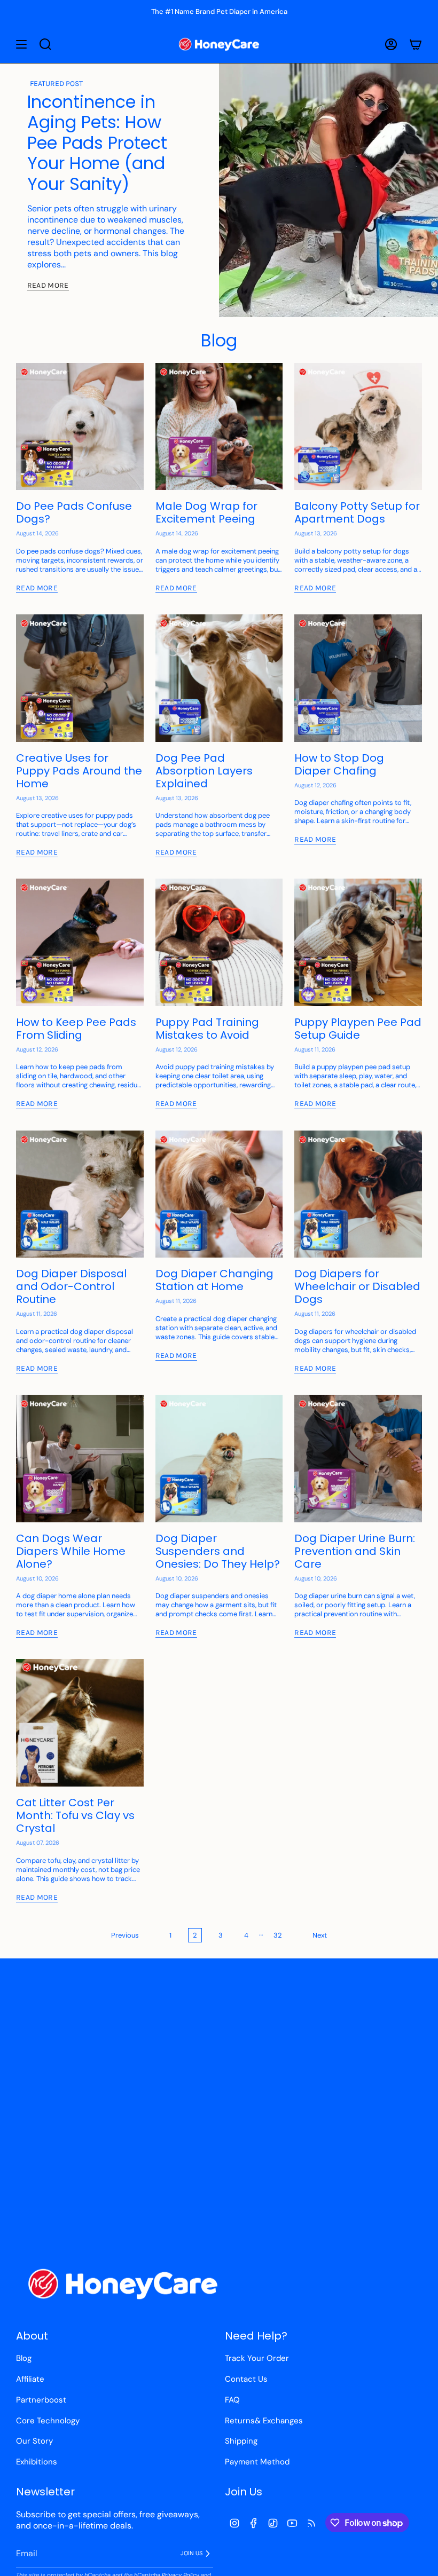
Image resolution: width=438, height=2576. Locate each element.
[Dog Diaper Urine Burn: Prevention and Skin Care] (358, 1459)
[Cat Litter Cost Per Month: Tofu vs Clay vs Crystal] (80, 1723)
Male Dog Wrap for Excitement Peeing (206, 512)
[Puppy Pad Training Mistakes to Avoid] (219, 942)
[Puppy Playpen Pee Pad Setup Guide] (358, 942)
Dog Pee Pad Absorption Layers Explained (204, 771)
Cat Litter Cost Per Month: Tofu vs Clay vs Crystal (75, 1815)
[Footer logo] (123, 2284)
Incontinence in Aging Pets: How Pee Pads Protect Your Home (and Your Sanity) (97, 143)
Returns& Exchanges (264, 2421)
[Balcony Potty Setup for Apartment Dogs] (358, 427)
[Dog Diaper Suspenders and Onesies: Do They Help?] (219, 1459)
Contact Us (246, 2379)
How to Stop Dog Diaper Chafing (339, 764)
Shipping (241, 2441)
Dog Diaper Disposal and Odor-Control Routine (71, 1286)
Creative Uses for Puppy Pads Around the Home (79, 771)
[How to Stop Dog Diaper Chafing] (358, 678)
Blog (24, 2358)
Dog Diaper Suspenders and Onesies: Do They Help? (218, 1551)
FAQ (232, 2400)
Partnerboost (41, 2400)
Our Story (34, 2441)
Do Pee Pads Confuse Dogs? (74, 512)
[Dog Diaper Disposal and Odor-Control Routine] (80, 1194)
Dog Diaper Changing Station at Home (214, 1280)
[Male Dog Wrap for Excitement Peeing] (219, 427)
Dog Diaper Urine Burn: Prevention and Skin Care (355, 1551)
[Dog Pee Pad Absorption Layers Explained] (219, 678)
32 (278, 1935)
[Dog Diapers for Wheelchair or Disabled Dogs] (358, 1194)
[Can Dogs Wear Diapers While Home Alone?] (80, 1459)
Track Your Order (257, 2358)
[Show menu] (21, 44)
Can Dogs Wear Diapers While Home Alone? (71, 1551)
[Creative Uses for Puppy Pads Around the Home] (80, 678)
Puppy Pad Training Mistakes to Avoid (207, 1029)
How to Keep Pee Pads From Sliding (76, 1029)
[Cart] (416, 44)
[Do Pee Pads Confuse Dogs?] (80, 427)
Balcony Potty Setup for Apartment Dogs (357, 512)
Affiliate (30, 2379)
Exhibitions (37, 2462)
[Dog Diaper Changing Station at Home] (219, 1194)
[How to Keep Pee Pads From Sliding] (80, 942)
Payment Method (257, 2462)
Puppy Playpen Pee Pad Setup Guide (358, 1029)
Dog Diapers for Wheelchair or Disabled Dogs (357, 1286)
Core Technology (48, 2421)
